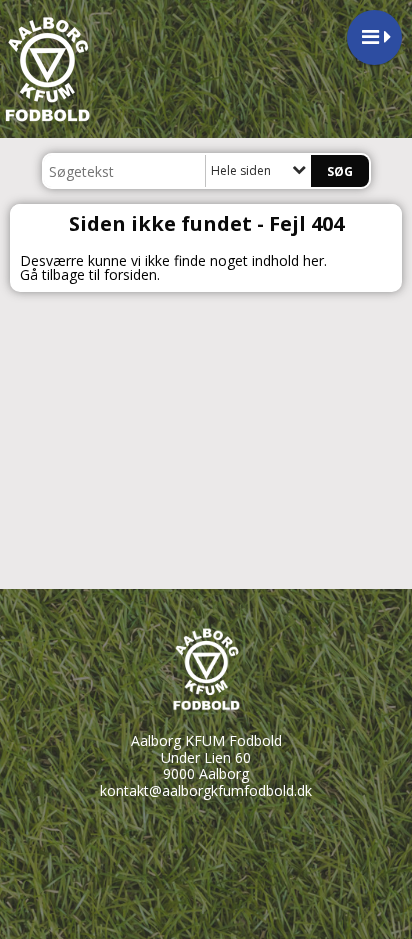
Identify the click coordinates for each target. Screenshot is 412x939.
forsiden (130, 274)
